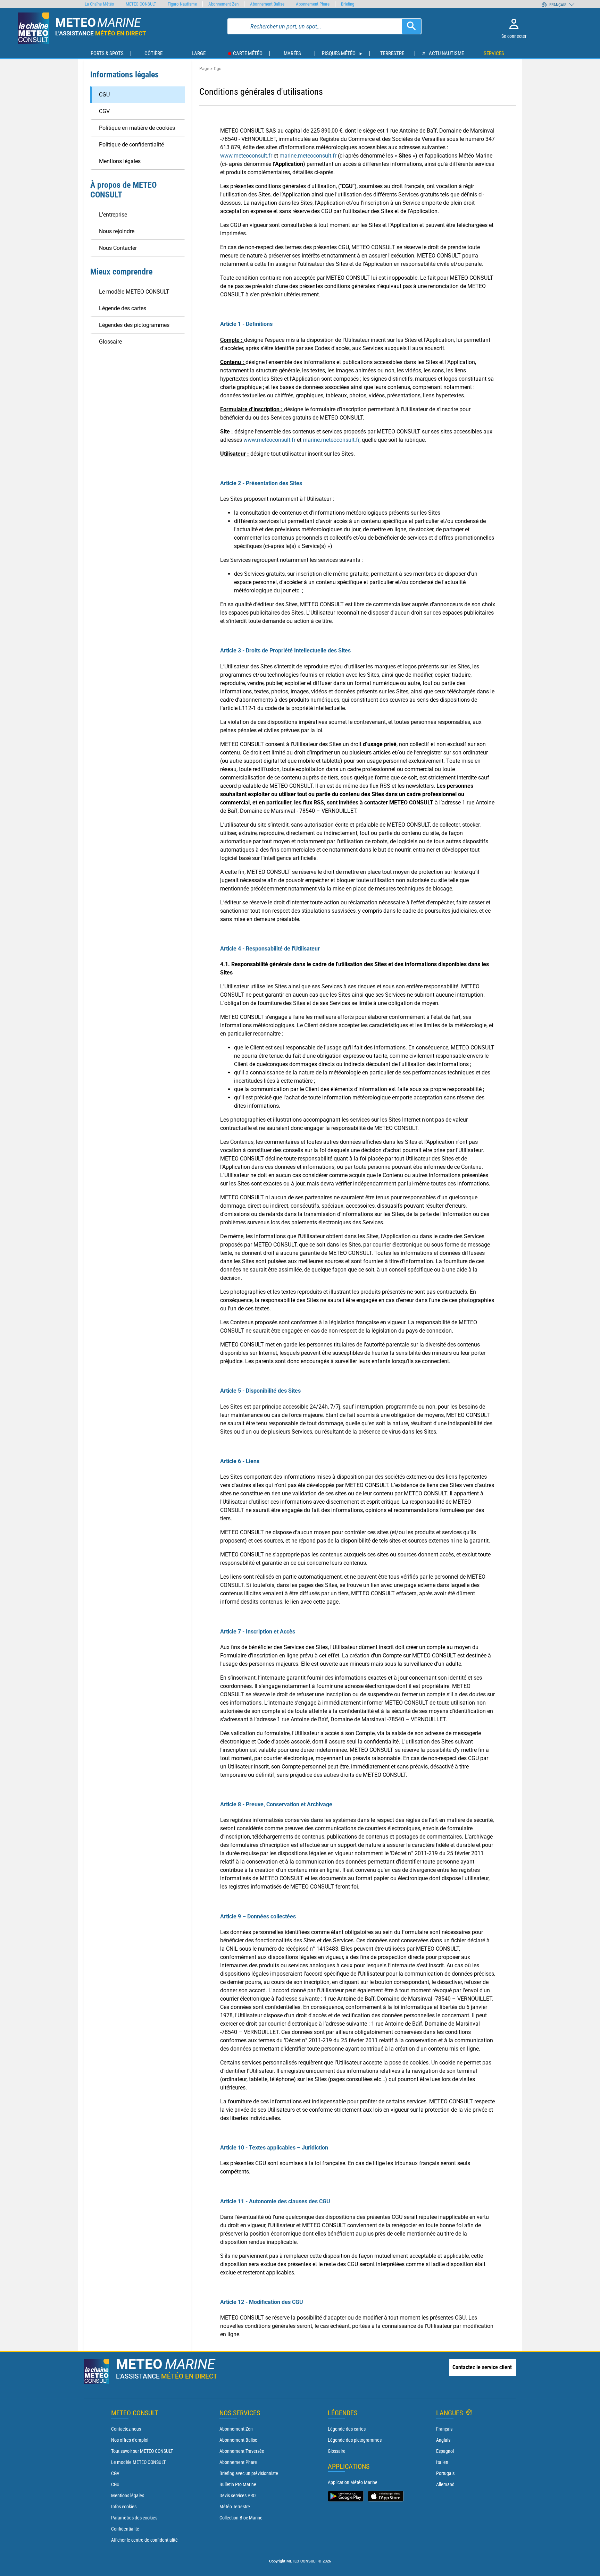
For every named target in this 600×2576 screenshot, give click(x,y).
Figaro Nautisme (182, 4)
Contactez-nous (126, 2429)
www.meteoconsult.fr (246, 156)
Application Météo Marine (353, 2482)
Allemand (445, 2484)
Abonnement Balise (238, 2440)
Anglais (443, 2440)
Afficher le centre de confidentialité (144, 2540)
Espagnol (445, 2451)
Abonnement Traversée (242, 2451)
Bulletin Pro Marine (238, 2484)
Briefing (348, 4)
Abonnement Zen (236, 2429)
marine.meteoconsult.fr (308, 156)
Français (444, 2429)
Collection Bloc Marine (241, 2518)
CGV (115, 2473)
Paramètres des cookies (134, 2518)
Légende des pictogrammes (355, 2440)
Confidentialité (125, 2529)
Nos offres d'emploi (130, 2440)
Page (204, 69)
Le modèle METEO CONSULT (138, 2462)
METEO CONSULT (141, 4)
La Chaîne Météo (99, 4)
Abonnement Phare (238, 2462)
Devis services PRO (237, 2495)
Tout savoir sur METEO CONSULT (142, 2451)
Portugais (445, 2473)
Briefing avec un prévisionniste (249, 2473)
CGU (115, 2484)
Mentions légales (128, 2495)
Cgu (218, 69)
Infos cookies (124, 2507)
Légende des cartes (347, 2429)
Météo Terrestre (235, 2507)
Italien (442, 2462)
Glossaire (337, 2451)
